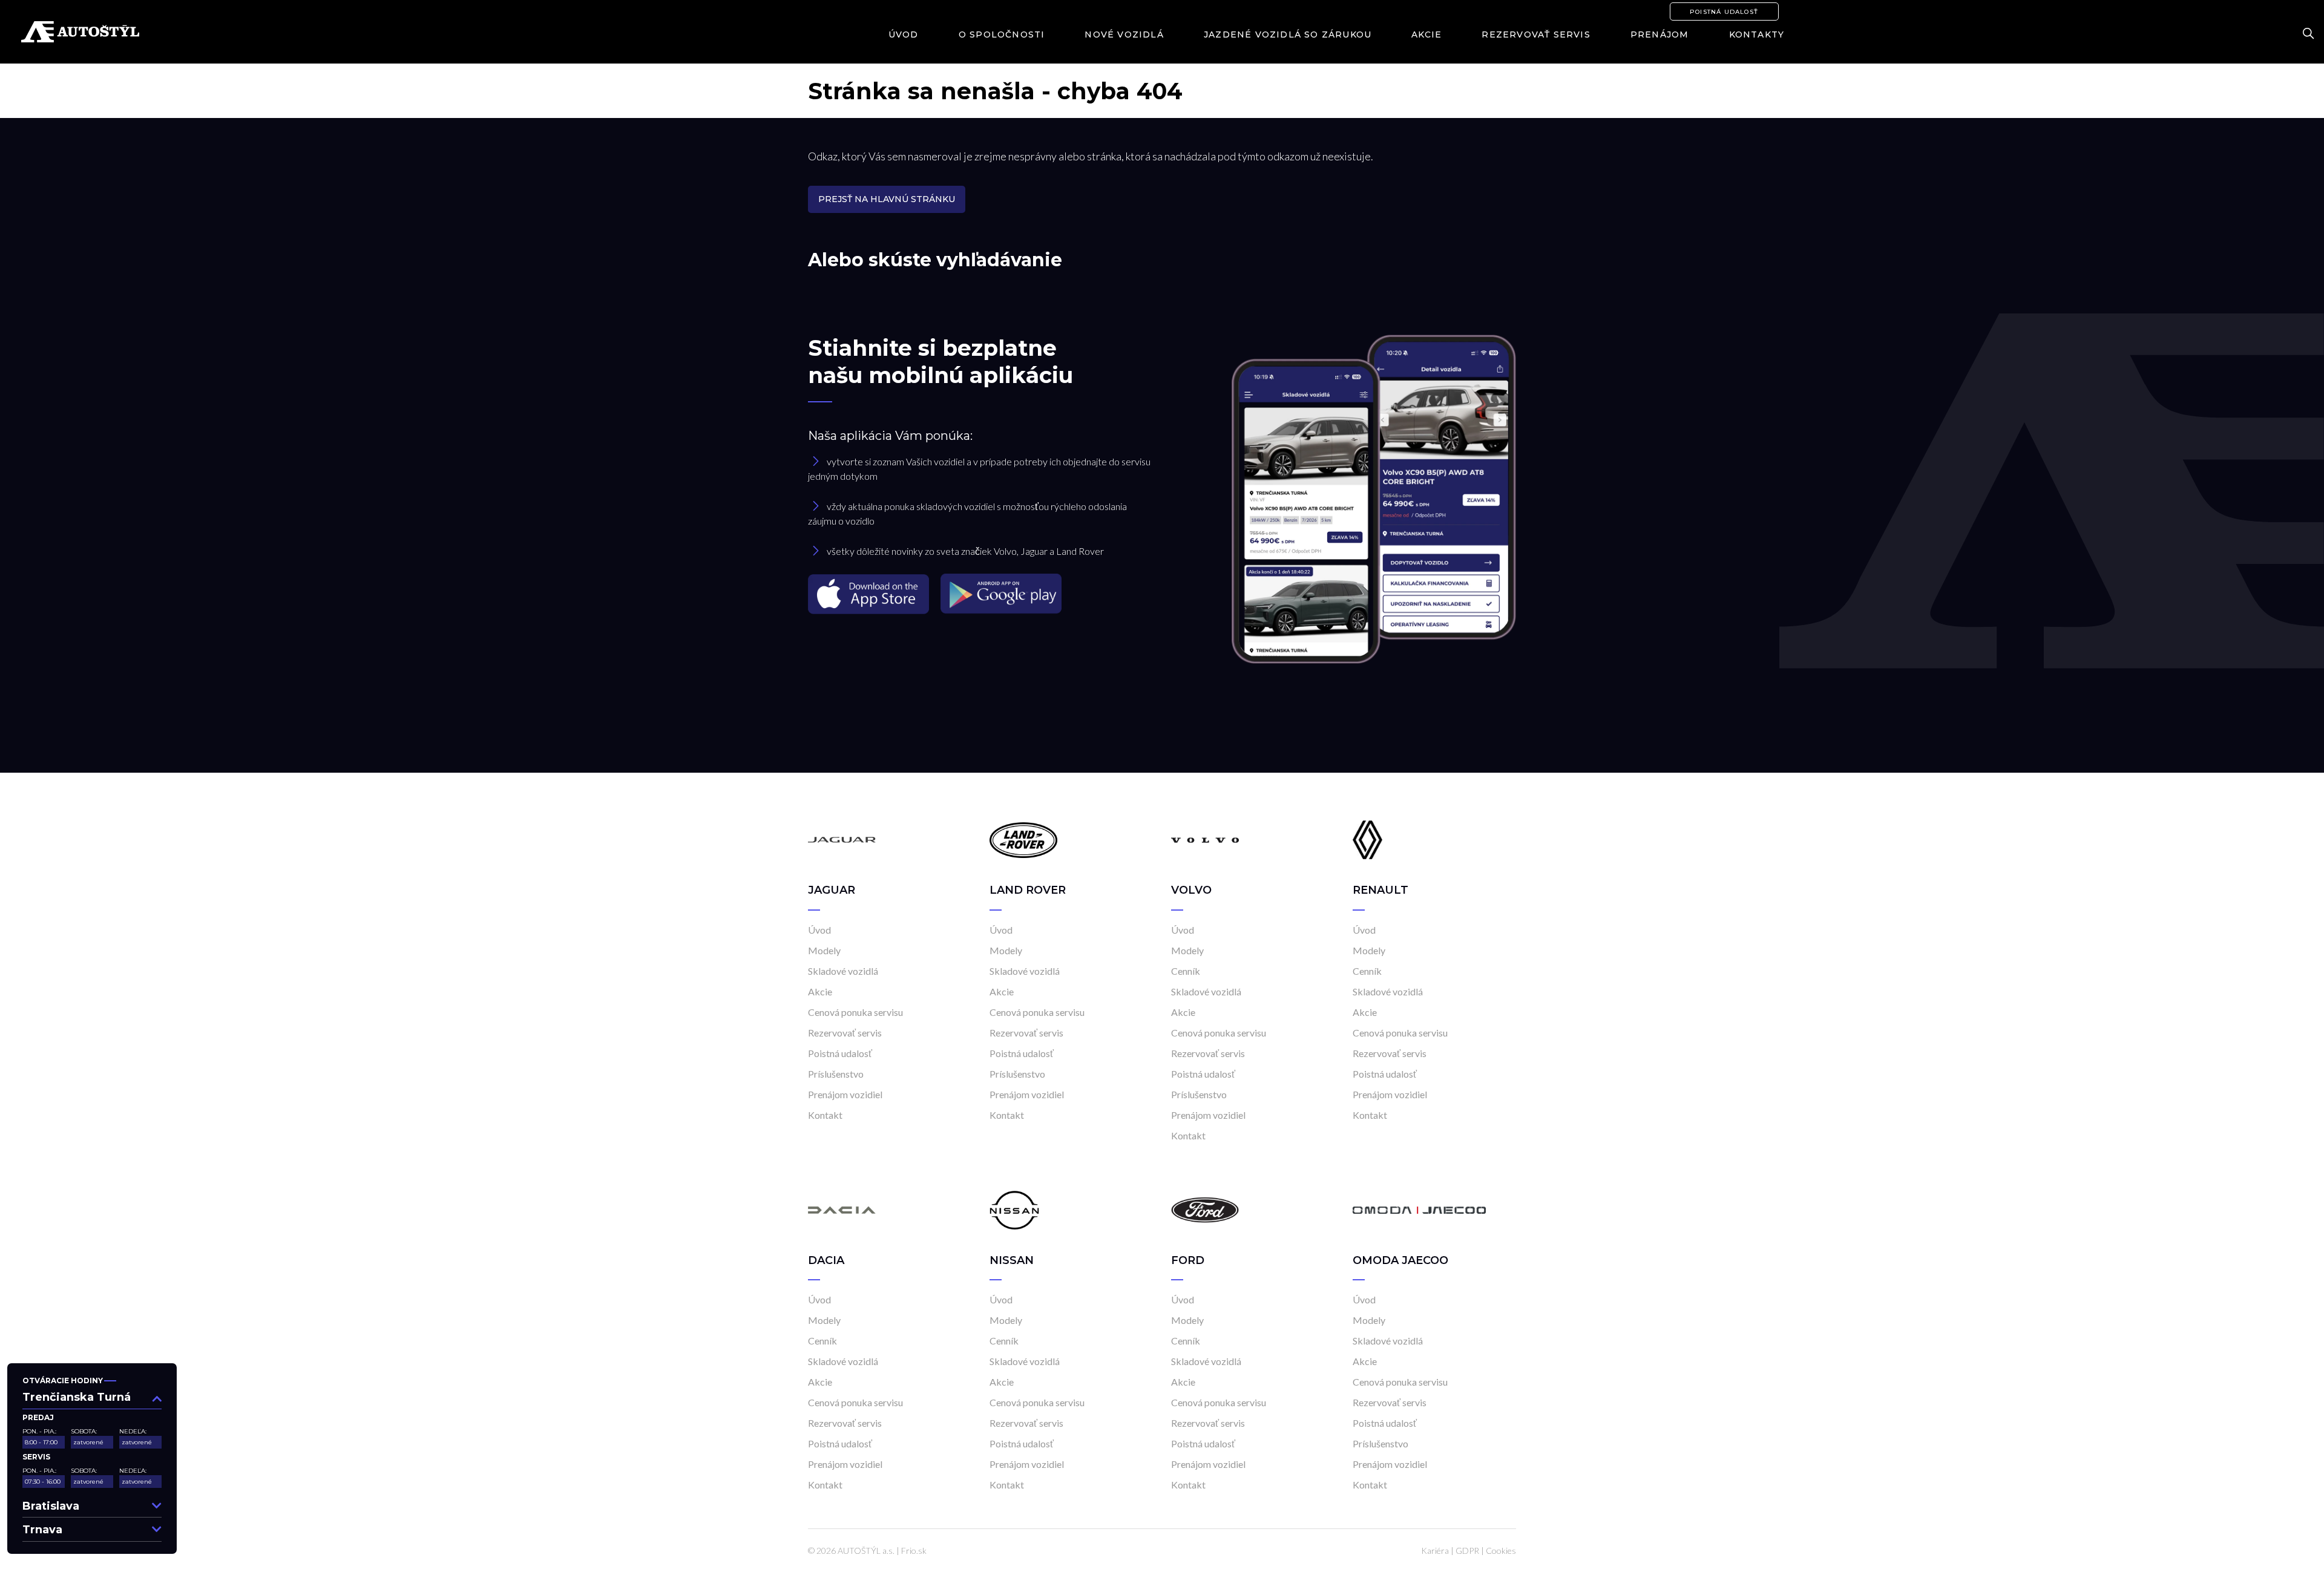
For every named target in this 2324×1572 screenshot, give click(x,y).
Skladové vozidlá (843, 971)
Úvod (904, 34)
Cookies (1501, 1551)
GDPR (1467, 1551)
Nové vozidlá (1124, 34)
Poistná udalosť (1724, 12)
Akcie (1426, 34)
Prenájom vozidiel (845, 1094)
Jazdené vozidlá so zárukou (1288, 34)
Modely (824, 950)
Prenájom (1660, 34)
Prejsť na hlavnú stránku (887, 199)
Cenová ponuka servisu (855, 1012)
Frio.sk (914, 1551)
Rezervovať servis (1536, 34)
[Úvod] (842, 839)
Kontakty (1757, 34)
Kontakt (825, 1115)
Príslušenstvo (836, 1074)
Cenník (1186, 971)
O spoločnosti (1002, 34)
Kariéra (1435, 1551)
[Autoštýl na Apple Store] (870, 593)
